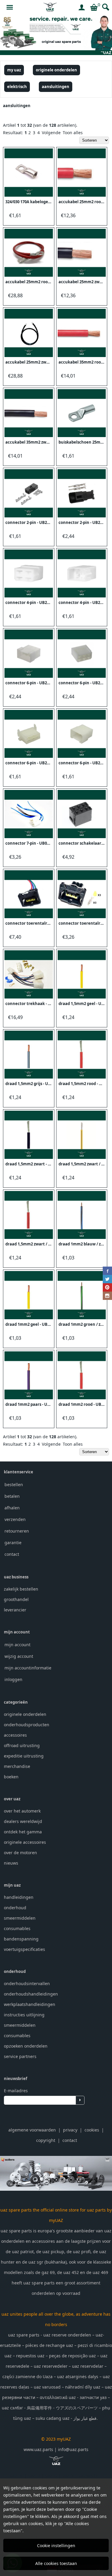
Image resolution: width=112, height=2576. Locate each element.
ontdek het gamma (23, 1832)
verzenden (15, 1519)
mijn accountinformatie (28, 1668)
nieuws (11, 1863)
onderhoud (15, 1908)
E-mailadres (16, 2091)
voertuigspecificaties (24, 1949)
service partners (20, 2056)
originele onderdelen (25, 1714)
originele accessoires (25, 1842)
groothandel (16, 1599)
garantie (13, 1543)
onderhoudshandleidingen (31, 1994)
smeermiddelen (20, 1918)
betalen (12, 1496)
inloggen (13, 1679)
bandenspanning (21, 1939)
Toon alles (73, 133)
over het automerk (22, 1811)
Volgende (51, 133)
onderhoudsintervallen (27, 1983)
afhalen (12, 1508)
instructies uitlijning (24, 2015)
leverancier (15, 1610)
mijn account (17, 1645)
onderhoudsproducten (27, 1725)
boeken (11, 1777)
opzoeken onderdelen (26, 2046)
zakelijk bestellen (21, 1589)
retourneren (17, 1531)
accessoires (15, 1735)
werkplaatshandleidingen (30, 2004)
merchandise (17, 1766)
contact (12, 1554)
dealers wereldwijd (23, 1821)
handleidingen (19, 1897)
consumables (17, 1928)
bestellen (14, 1485)
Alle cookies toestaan (56, 2563)
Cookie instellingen (56, 2546)
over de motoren (20, 1853)
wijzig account (19, 1656)
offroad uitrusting (22, 1745)
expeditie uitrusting (24, 1756)
